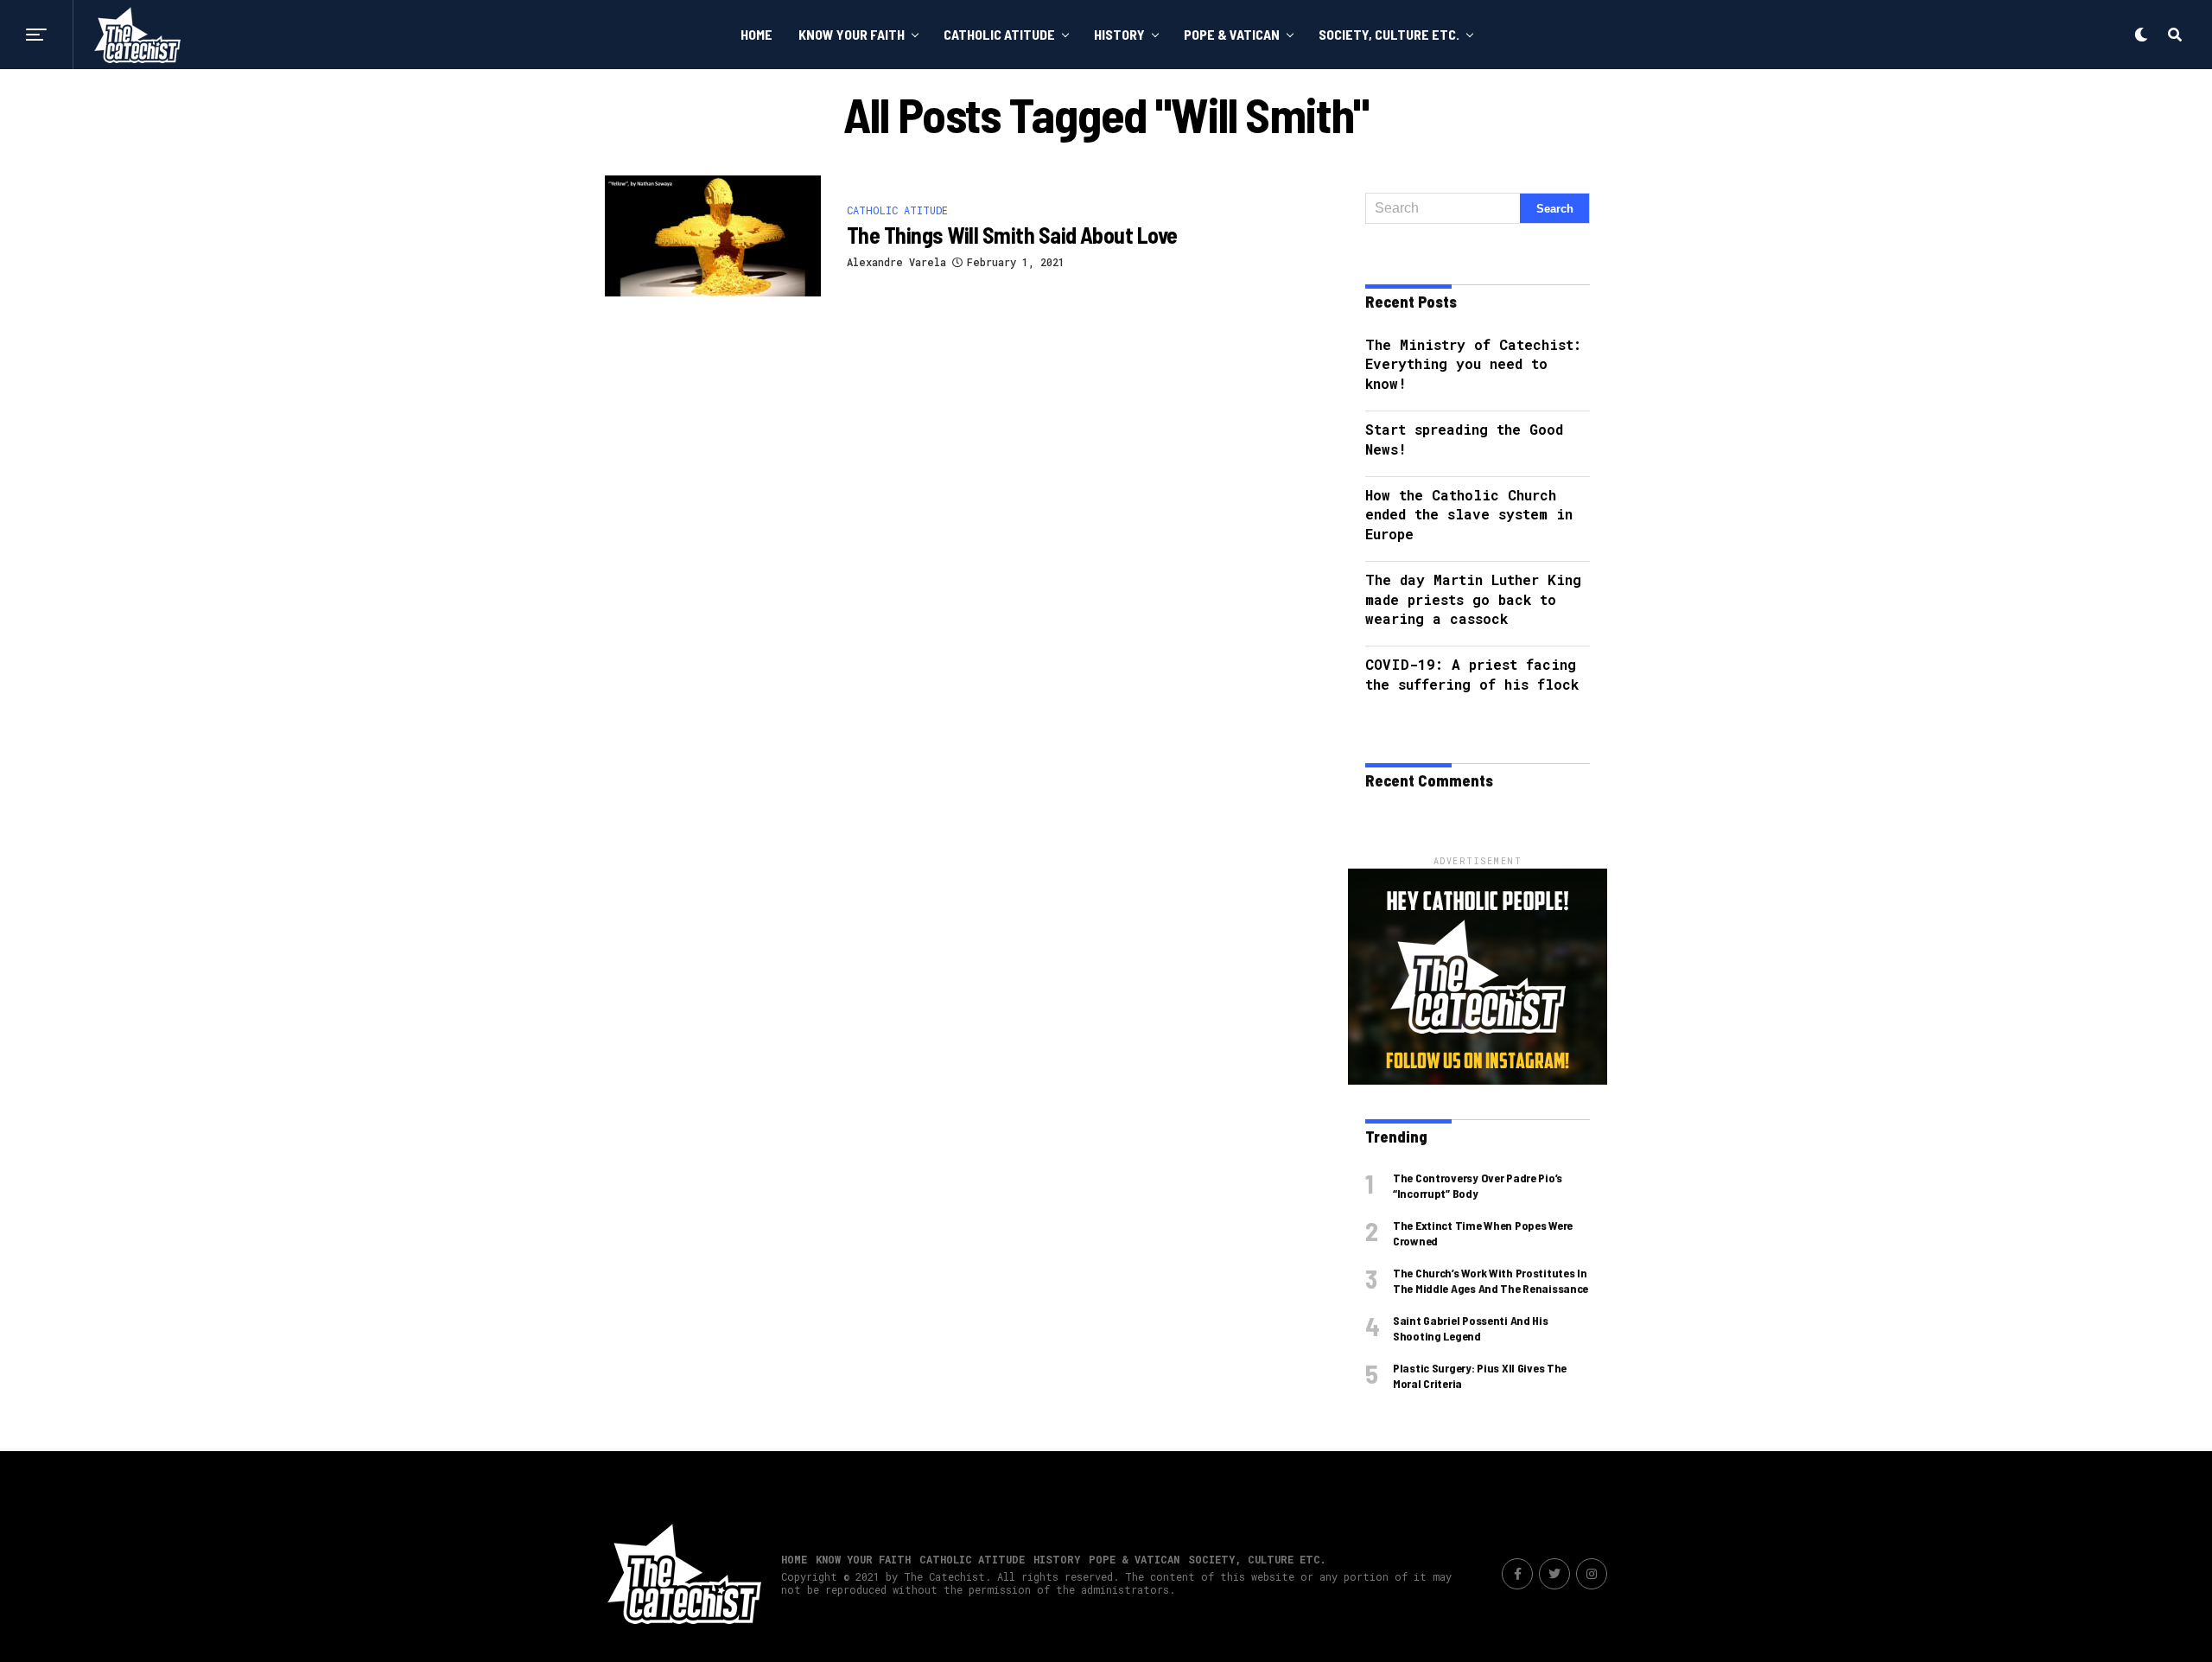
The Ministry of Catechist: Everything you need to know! (1473, 364)
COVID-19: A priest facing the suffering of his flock (1472, 674)
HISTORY (1119, 34)
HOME (756, 34)
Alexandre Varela (896, 262)
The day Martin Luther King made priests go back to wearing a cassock (1473, 599)
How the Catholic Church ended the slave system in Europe (1469, 514)
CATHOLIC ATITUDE (999, 34)
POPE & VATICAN (1232, 34)
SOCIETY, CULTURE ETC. (1389, 34)
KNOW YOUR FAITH (852, 34)
